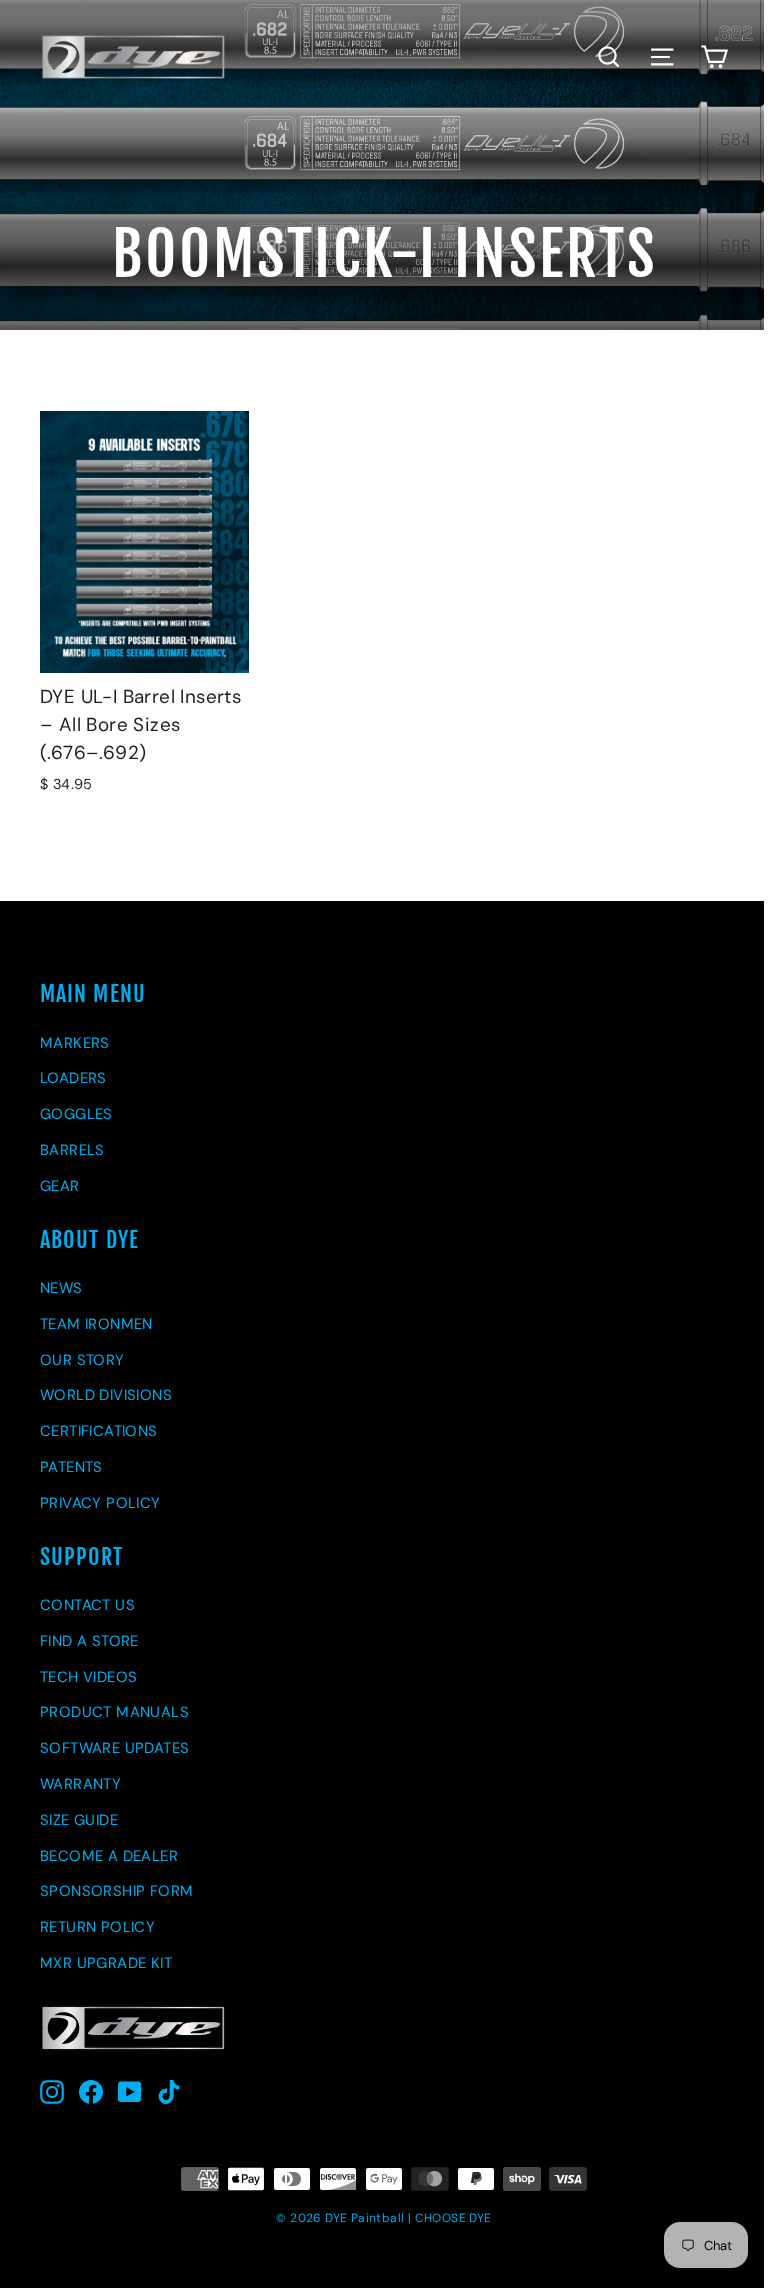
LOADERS (73, 1078)
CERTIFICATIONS (99, 1431)
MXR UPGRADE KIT (106, 1963)
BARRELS (72, 1150)
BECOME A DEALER (109, 1856)
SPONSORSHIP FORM (116, 1891)
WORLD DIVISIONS (106, 1395)
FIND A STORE (89, 1641)
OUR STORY (82, 1360)
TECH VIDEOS (88, 1677)
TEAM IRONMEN (96, 1324)
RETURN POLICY (97, 1927)
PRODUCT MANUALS (114, 1712)
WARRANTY (80, 1784)
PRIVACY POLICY (100, 1503)
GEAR (60, 1186)
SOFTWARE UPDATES (114, 1748)
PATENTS (71, 1467)
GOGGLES (76, 1114)
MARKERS (75, 1043)
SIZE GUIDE (79, 1820)
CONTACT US (87, 1605)
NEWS (61, 1288)
